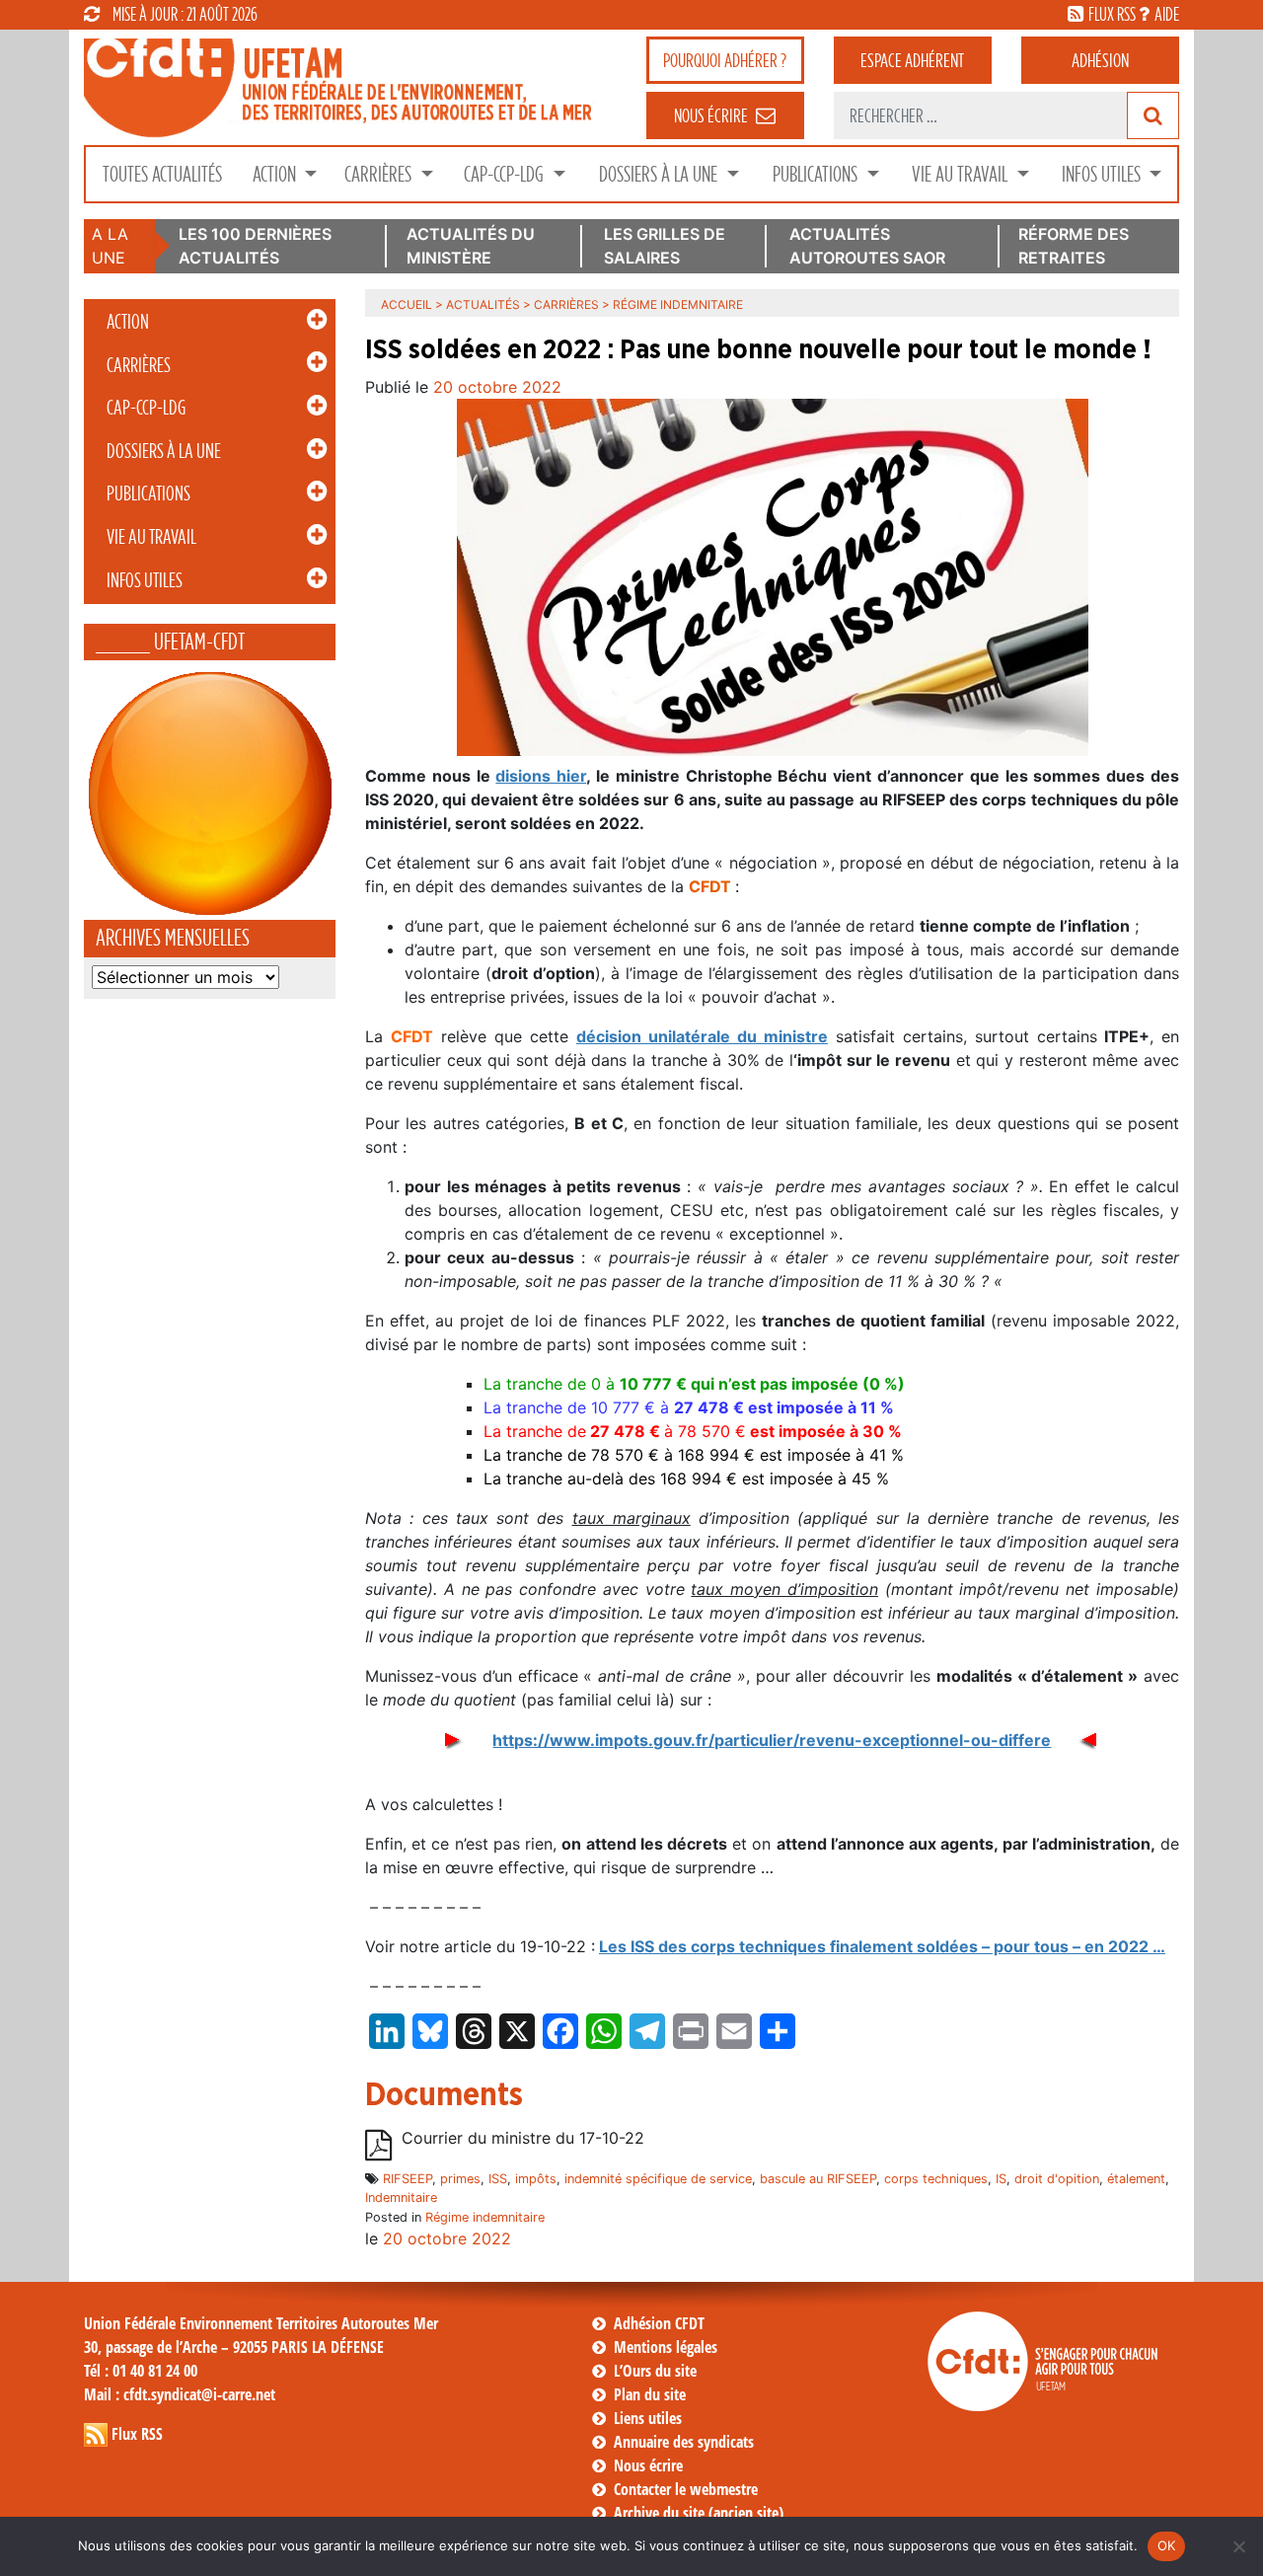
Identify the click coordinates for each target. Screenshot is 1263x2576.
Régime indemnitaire (485, 2217)
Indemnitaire (401, 2197)
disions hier (541, 776)
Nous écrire (648, 2465)
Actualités (483, 304)
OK (1167, 2545)
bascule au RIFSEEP (818, 2179)
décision (702, 1036)
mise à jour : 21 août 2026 (185, 14)
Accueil (407, 304)
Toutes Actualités (162, 174)
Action (276, 174)
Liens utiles (648, 2418)
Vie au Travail (962, 174)
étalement (1136, 2179)
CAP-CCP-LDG (506, 174)
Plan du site (650, 2394)
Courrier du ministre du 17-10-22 (523, 2138)
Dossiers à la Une (660, 174)
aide (1167, 14)
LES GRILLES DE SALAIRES (665, 246)
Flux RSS (137, 2434)
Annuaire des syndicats (684, 2442)
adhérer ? (725, 60)
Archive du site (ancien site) (699, 2513)
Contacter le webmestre (686, 2489)
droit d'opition (1057, 2179)
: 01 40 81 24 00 (141, 2371)
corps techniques (936, 2179)
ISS (498, 2179)
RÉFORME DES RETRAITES (1074, 246)
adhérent (912, 60)
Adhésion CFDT (659, 2323)
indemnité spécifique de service (658, 2179)
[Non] (1238, 2546)
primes (460, 2179)
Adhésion (1100, 60)
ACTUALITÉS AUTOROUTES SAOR (867, 246)
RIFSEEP (408, 2179)
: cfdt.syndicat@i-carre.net (180, 2394)
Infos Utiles (1103, 174)
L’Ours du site (655, 2371)
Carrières (380, 174)
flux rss (1112, 14)
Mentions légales (666, 2347)
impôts (536, 2179)
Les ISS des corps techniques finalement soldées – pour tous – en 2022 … (882, 1946)
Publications (817, 174)
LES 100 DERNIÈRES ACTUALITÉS (255, 246)
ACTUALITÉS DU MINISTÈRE (471, 246)
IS (1001, 2179)
